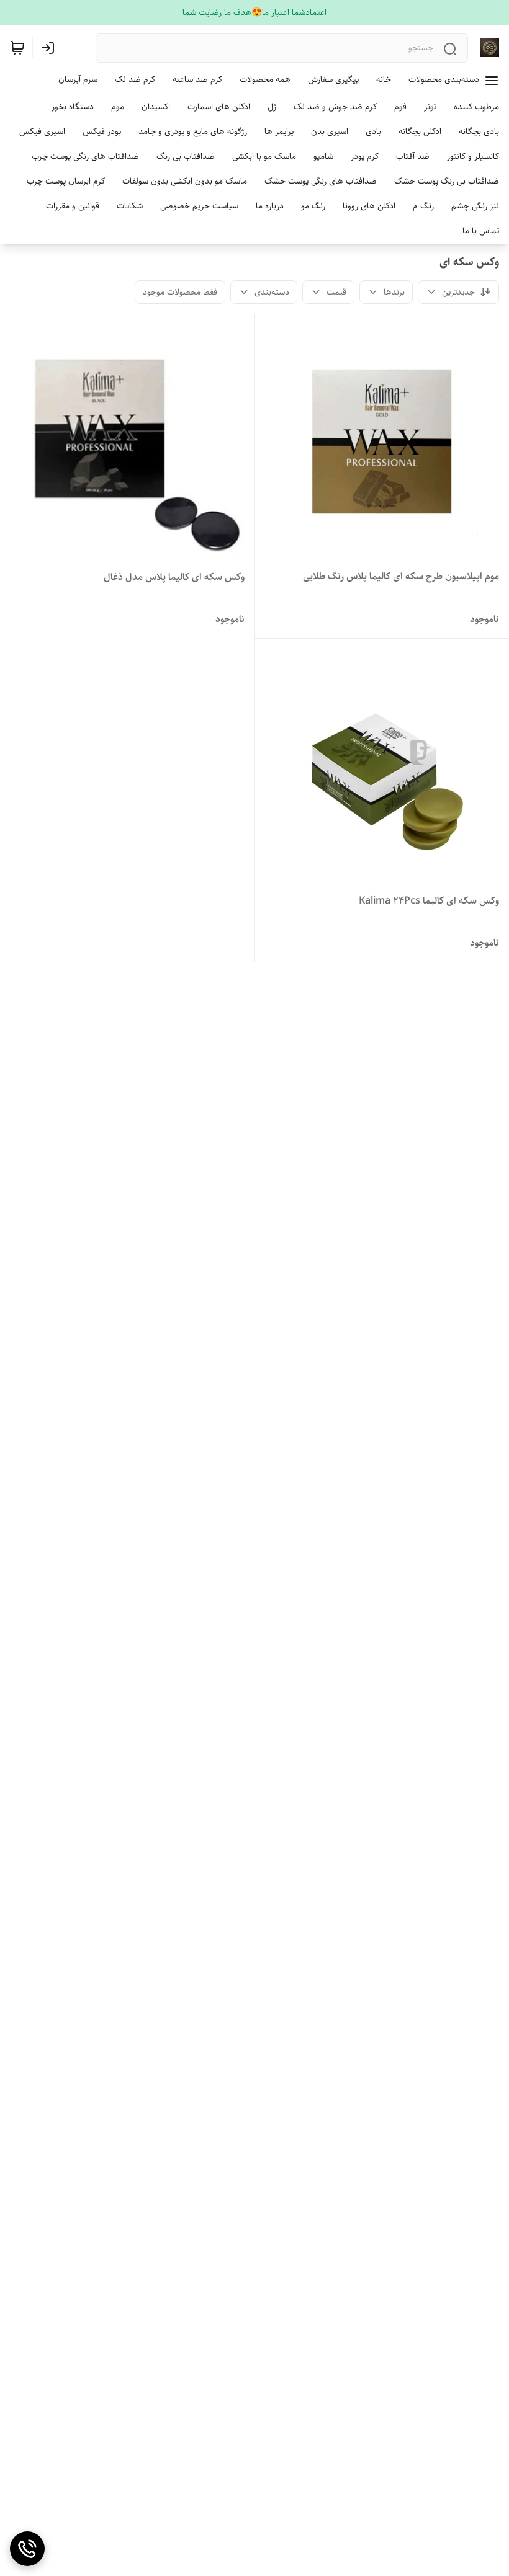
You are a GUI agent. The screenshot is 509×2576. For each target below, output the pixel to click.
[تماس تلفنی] (27, 2549)
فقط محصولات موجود (180, 292)
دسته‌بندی (272, 292)
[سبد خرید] (17, 48)
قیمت (336, 292)
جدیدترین (458, 292)
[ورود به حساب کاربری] (50, 48)
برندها (394, 292)
